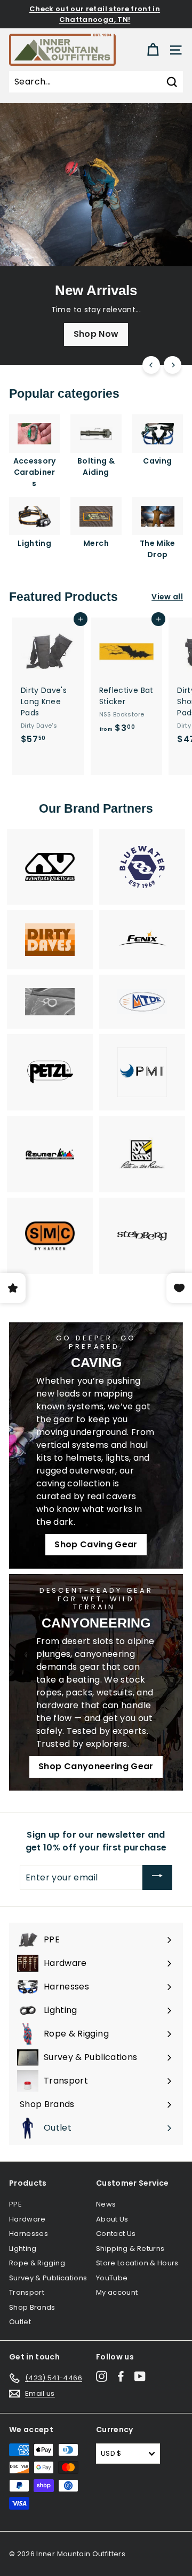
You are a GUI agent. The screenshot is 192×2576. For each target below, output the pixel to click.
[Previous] (151, 365)
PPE (15, 2204)
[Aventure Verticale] (50, 867)
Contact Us (116, 2234)
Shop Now (96, 334)
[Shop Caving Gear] (96, 1446)
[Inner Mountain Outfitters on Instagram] (102, 2376)
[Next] (173, 365)
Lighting (23, 2249)
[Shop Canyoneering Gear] (96, 1682)
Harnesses (29, 2234)
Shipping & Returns (130, 2249)
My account (117, 2292)
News (106, 2204)
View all (167, 597)
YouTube (112, 2278)
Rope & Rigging (37, 2263)
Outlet (20, 2322)
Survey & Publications (48, 2278)
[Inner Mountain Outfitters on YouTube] (140, 2376)
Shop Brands (32, 2307)
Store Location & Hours (137, 2263)
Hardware (27, 2219)
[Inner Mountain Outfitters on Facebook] (121, 2376)
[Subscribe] (157, 1877)
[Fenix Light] (142, 940)
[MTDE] (142, 1002)
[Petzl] (50, 1072)
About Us (112, 2219)
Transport (27, 2292)
